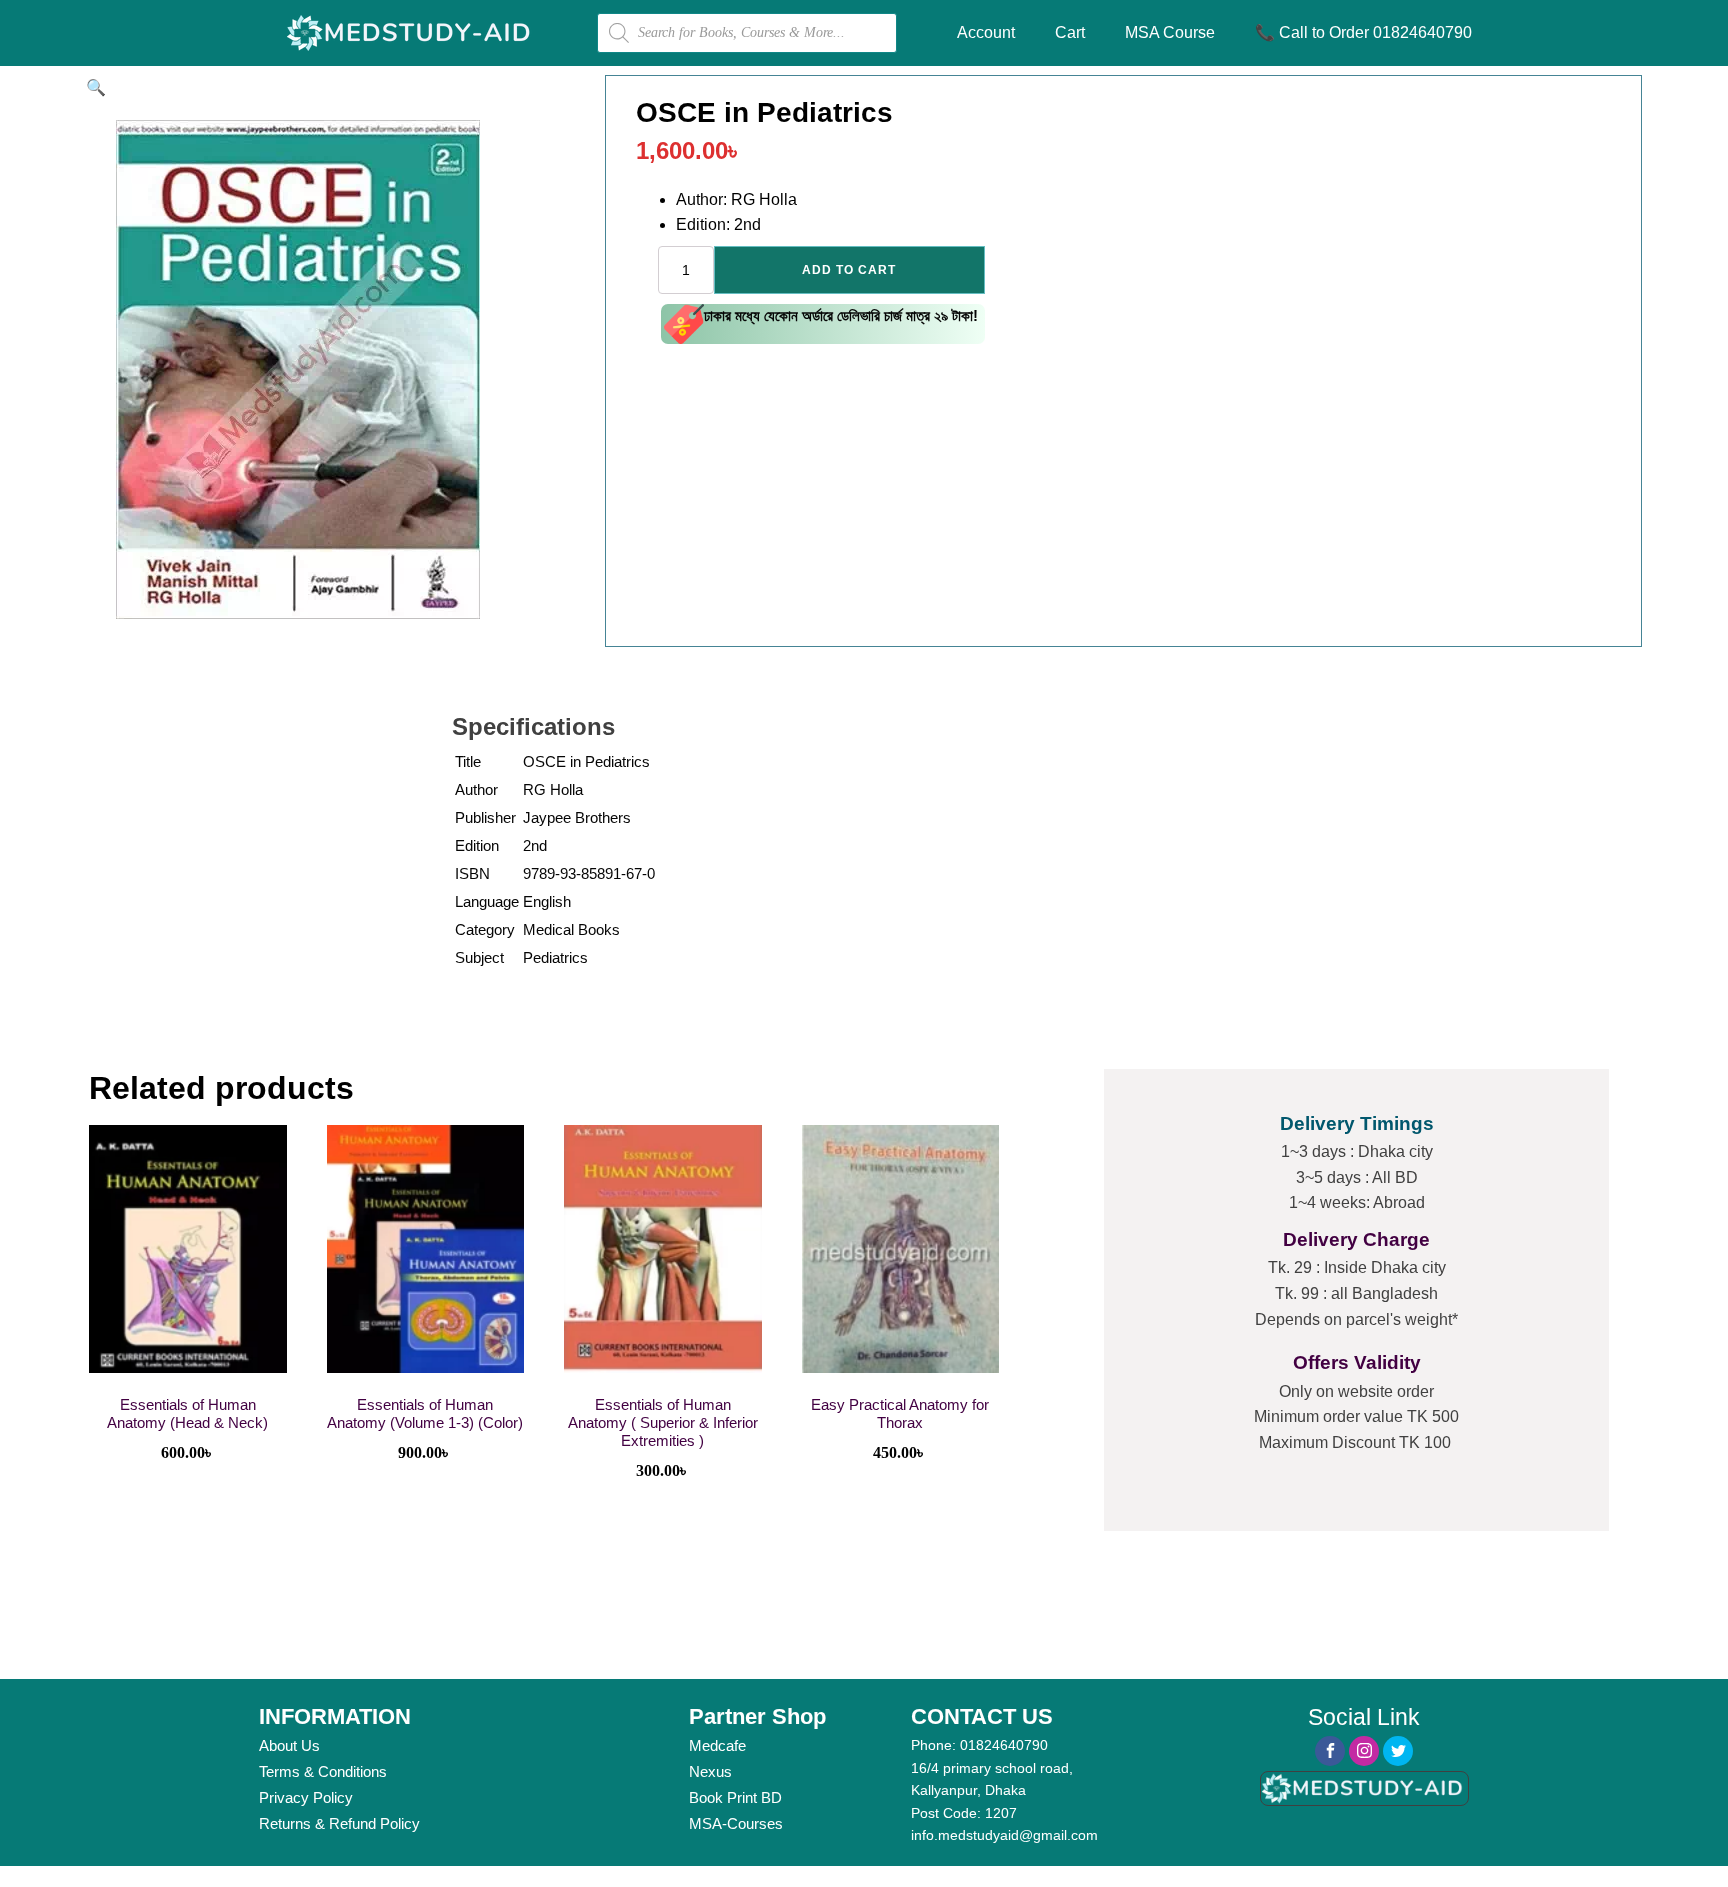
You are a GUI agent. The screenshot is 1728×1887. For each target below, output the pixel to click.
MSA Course (1170, 32)
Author (476, 789)
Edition (477, 845)
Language (487, 901)
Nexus (710, 1771)
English (547, 901)
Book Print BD (735, 1797)
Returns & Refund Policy (339, 1823)
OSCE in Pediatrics (586, 761)
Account (986, 32)
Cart (1070, 32)
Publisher (485, 817)
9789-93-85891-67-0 (589, 873)
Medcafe (717, 1745)
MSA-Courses (736, 1823)
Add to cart (849, 270)
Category (485, 929)
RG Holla (553, 789)
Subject (479, 957)
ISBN (472, 873)
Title (468, 761)
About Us (289, 1745)
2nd (535, 845)
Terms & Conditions (323, 1771)
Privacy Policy (306, 1797)
